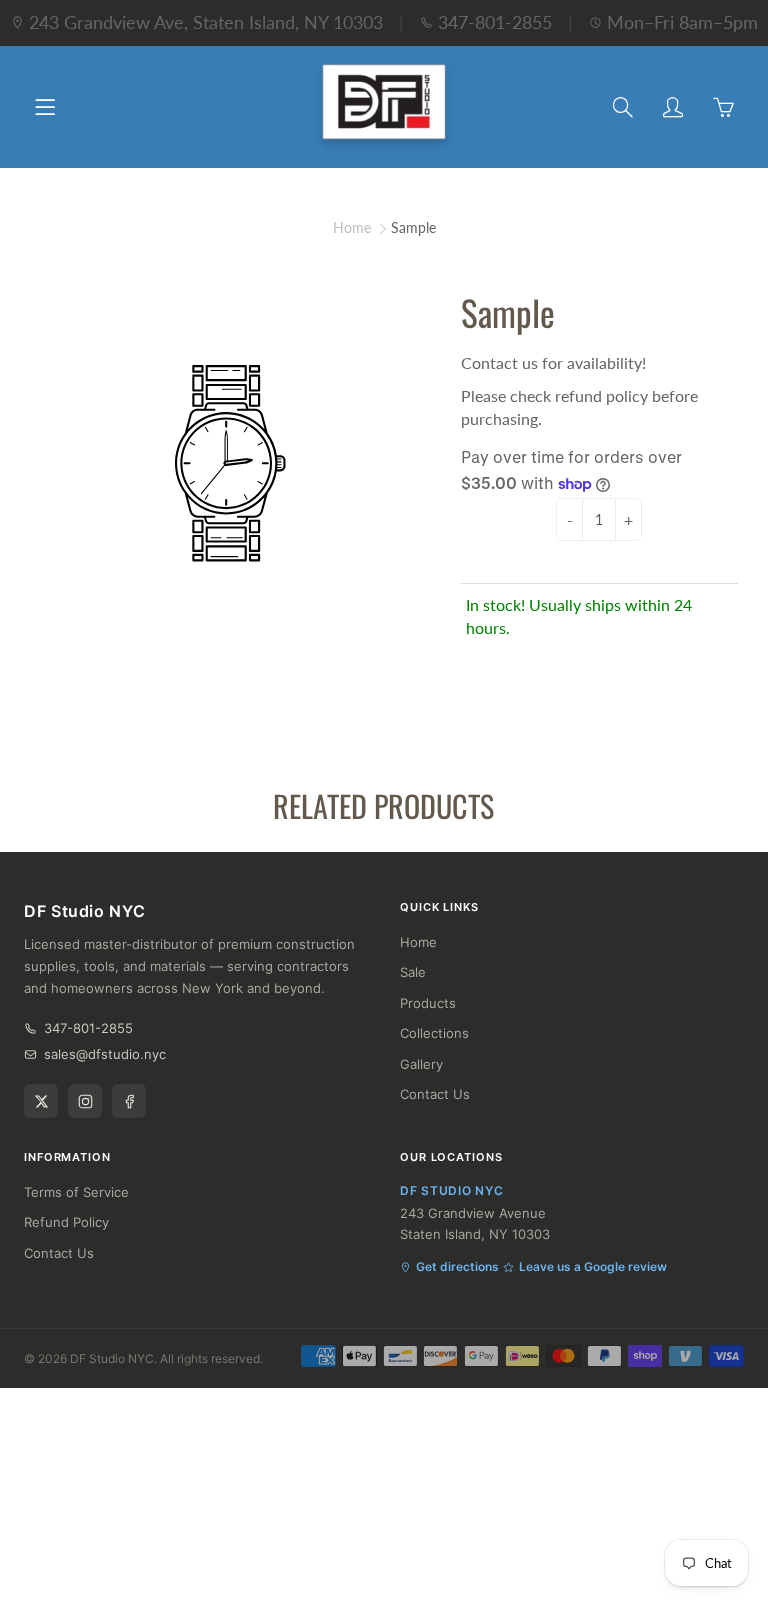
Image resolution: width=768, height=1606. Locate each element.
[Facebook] (129, 1101)
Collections (434, 1033)
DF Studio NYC (112, 1358)
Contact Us (435, 1094)
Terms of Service (76, 1192)
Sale (413, 972)
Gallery (421, 1064)
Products (428, 1003)
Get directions (457, 1266)
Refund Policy (66, 1222)
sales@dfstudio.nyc (105, 1054)
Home (352, 227)
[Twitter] (41, 1101)
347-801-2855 (495, 22)
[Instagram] (85, 1101)
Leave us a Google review (593, 1266)
